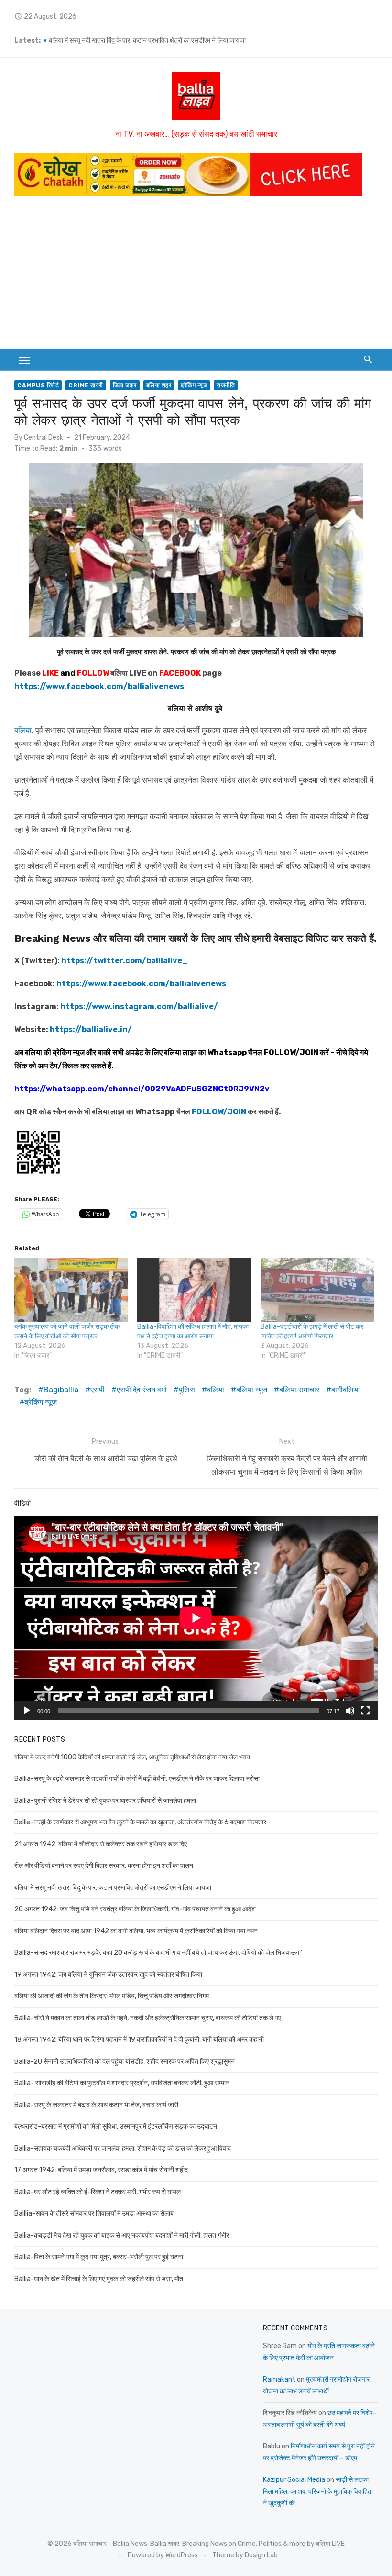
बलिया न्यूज (252, 1390)
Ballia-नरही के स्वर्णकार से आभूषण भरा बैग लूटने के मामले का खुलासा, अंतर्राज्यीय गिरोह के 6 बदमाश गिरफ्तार (140, 1822)
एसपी (98, 1390)
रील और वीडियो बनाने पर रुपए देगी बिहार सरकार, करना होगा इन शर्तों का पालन (138, 40)
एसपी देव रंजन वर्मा (142, 1390)
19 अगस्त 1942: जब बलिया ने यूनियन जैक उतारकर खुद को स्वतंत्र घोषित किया (108, 1975)
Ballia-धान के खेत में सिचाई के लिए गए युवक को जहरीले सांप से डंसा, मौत (99, 2279)
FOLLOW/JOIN (291, 1052)
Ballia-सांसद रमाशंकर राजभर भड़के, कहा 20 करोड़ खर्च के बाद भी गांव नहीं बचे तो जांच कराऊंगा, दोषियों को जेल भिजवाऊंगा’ (158, 1953)
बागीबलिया (346, 1390)
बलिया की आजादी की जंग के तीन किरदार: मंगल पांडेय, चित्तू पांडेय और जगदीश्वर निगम (112, 1996)
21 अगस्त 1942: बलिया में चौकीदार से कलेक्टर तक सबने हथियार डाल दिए (101, 1844)
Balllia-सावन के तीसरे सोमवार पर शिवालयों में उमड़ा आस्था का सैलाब (94, 2214)
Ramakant (279, 2379)
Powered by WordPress (163, 2555)
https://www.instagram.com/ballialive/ (139, 1007)
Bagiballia (61, 1390)
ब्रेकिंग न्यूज (194, 385)
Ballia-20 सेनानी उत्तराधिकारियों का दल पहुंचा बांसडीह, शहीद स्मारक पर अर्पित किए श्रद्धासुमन (125, 2062)
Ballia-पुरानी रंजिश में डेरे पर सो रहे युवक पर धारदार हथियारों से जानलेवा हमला (105, 1801)
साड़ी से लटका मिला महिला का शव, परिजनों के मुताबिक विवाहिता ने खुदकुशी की (318, 2491)
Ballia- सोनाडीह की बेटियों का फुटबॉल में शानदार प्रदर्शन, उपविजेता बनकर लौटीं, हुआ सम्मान (122, 2083)
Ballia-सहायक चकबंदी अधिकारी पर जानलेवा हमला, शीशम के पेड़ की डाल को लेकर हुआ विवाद (123, 2149)
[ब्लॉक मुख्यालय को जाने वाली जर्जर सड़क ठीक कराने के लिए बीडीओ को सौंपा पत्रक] (71, 1290)
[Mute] (350, 1711)
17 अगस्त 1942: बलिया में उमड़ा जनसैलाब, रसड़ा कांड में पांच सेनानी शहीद (101, 2170)
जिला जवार (125, 385)
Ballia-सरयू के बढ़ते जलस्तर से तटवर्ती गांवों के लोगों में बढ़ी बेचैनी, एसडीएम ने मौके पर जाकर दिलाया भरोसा (137, 1779)
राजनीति (226, 385)
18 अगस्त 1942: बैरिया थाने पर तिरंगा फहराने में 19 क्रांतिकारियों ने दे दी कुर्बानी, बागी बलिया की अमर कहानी (139, 2040)
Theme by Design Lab (245, 2555)
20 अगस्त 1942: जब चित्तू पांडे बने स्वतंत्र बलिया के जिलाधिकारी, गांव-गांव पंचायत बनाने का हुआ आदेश (135, 1909)
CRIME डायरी (86, 385)
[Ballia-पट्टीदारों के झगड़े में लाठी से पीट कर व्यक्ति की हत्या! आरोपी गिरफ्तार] (317, 1290)
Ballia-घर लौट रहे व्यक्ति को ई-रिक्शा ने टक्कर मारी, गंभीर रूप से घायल (98, 2192)
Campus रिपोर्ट (38, 385)
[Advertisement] (196, 278)
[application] (196, 1618)
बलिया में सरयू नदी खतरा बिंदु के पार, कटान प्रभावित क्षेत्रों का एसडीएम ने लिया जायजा (113, 1888)
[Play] (27, 1711)
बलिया (23, 730)
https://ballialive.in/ (91, 1029)
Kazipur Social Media (294, 2480)
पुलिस (187, 1390)
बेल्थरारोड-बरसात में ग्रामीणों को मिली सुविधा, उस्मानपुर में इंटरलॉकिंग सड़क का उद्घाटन (116, 2127)
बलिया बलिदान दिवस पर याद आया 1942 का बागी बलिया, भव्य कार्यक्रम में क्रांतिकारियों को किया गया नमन (136, 1931)
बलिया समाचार (299, 1390)
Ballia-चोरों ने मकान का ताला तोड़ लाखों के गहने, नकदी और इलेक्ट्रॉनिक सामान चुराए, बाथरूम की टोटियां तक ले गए (148, 2018)
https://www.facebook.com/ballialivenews (99, 686)
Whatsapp (227, 1052)
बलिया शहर (159, 385)
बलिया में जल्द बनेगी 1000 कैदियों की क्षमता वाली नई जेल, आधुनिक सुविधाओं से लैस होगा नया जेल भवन (132, 1757)
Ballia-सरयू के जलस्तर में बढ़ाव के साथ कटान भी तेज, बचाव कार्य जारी (96, 2105)
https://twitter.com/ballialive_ (125, 961)
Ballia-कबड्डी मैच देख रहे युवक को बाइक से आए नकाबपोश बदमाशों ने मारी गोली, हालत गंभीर (122, 2236)
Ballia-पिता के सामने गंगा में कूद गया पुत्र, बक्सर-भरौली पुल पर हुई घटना (99, 2257)
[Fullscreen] (365, 1711)
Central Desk (44, 437)
